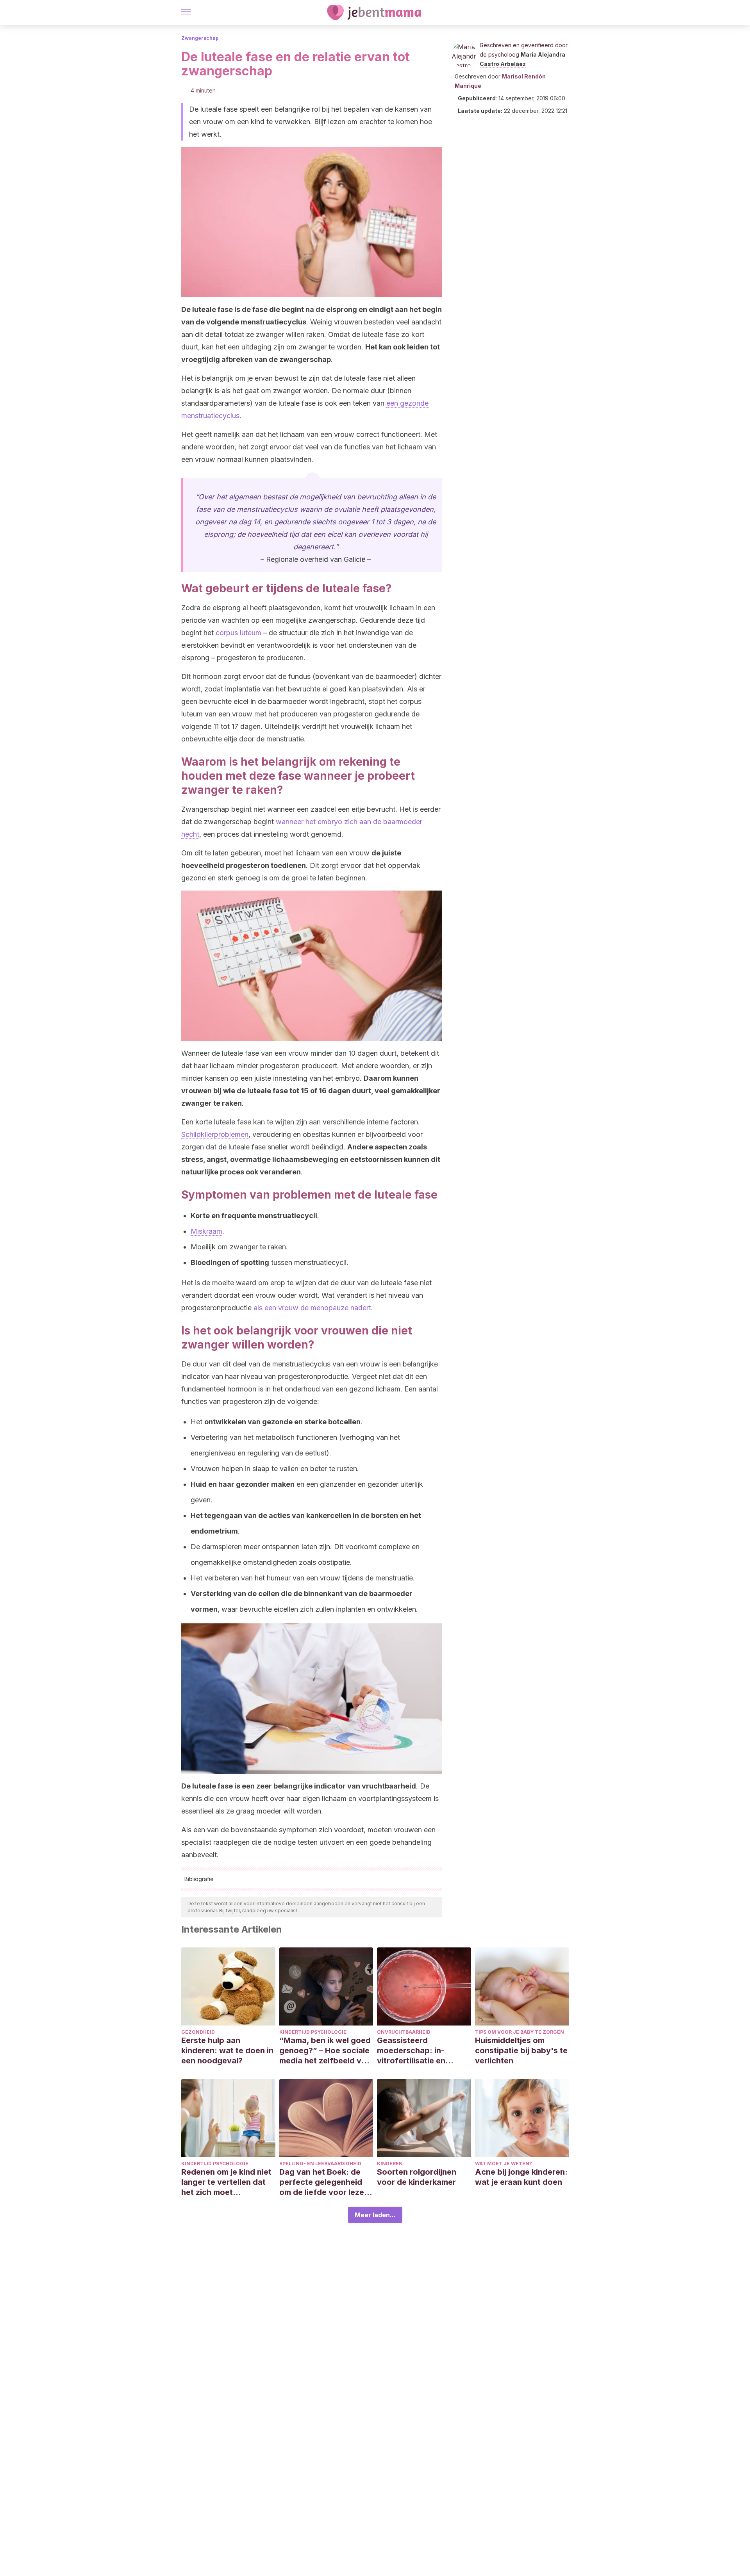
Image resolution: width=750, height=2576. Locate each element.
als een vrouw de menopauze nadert (312, 1308)
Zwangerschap (200, 38)
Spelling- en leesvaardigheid (320, 2164)
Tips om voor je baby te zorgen (520, 2032)
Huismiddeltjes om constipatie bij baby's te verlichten (521, 2050)
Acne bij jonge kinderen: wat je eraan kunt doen (521, 2177)
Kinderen (390, 2164)
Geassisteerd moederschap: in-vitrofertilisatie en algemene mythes (411, 2051)
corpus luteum (238, 633)
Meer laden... (375, 2215)
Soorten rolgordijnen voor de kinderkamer (417, 2177)
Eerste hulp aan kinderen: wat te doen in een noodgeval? (227, 2050)
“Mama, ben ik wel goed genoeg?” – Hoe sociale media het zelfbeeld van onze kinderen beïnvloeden (325, 2051)
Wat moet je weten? (504, 2164)
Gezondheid (198, 2032)
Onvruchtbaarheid (404, 2032)
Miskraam (206, 1231)
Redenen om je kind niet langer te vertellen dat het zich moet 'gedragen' (226, 2182)
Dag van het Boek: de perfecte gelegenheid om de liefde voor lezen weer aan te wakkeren (324, 2182)
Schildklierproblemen (215, 1134)
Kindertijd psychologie (313, 2032)
